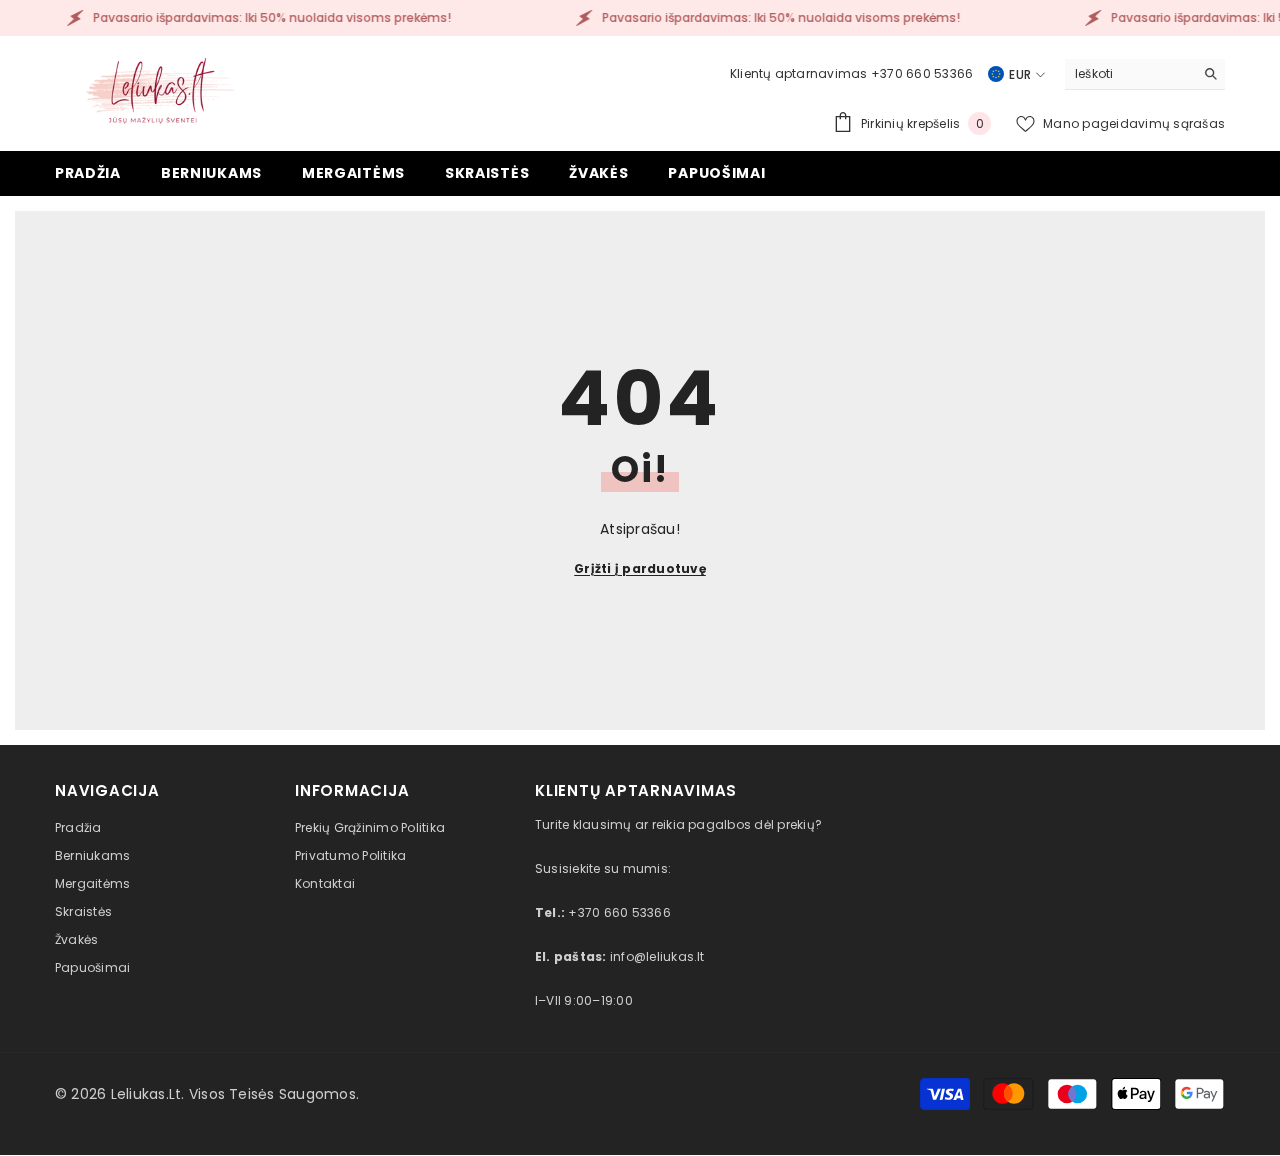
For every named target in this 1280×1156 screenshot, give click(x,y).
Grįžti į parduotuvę (640, 568)
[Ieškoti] (1145, 74)
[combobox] (1129, 74)
